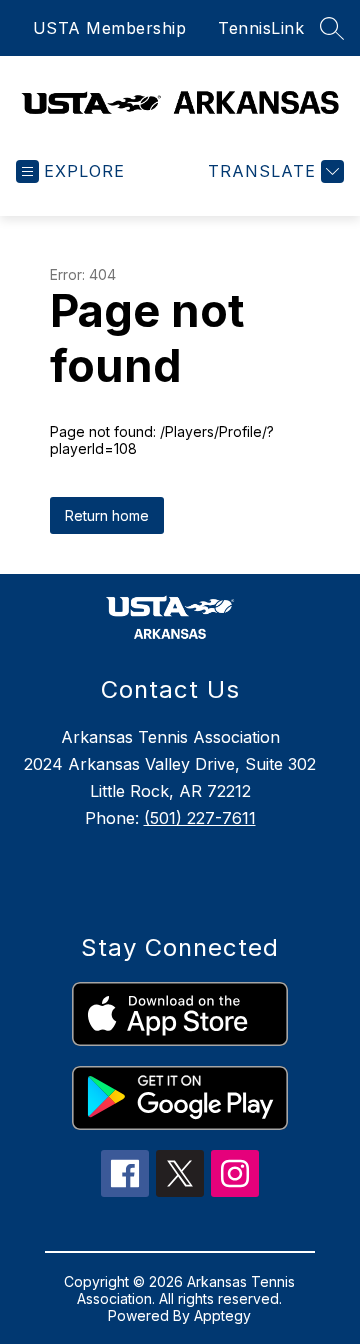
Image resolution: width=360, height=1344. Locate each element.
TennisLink (261, 28)
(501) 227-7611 (200, 818)
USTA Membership (110, 28)
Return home (107, 515)
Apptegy (222, 1315)
